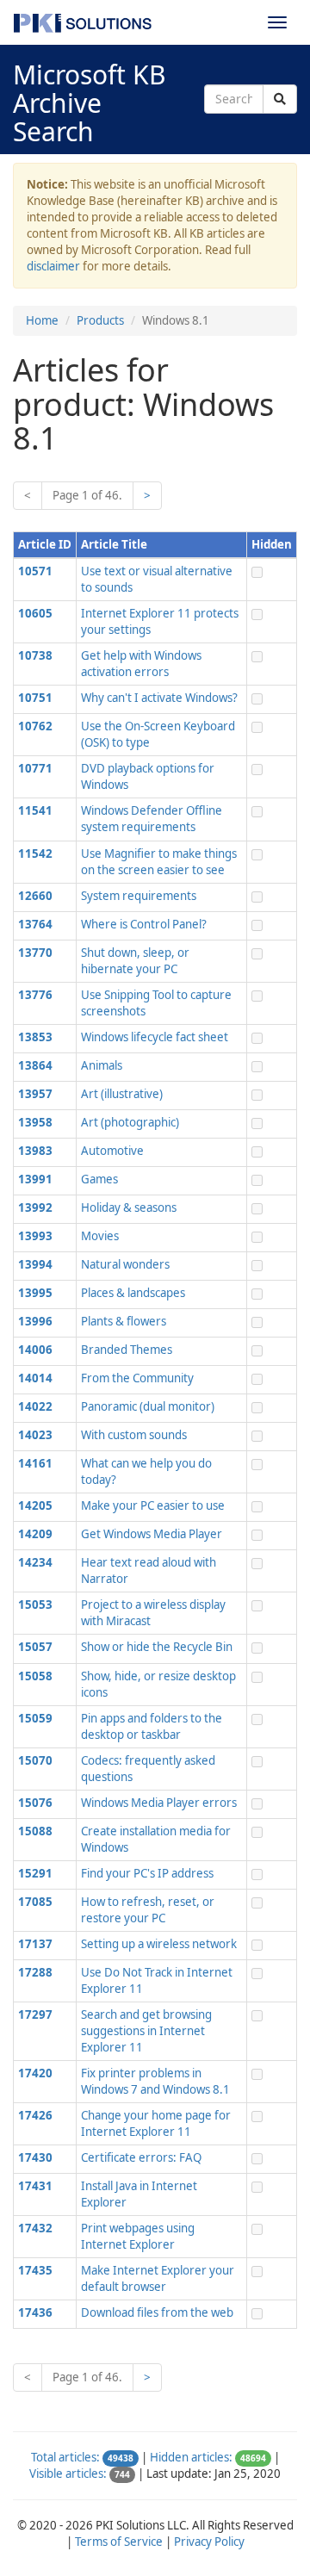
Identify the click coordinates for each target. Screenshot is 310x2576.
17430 (35, 2157)
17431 (35, 2186)
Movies (100, 1236)
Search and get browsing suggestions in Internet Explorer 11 (146, 2031)
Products (100, 320)
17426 (35, 2115)
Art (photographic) (130, 1122)
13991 (35, 1179)
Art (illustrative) (122, 1094)
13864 (35, 1065)
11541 (35, 810)
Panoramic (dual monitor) (148, 1406)
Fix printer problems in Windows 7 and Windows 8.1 (155, 2081)
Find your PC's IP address (147, 1873)
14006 (35, 1350)
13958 (35, 1122)
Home (42, 320)
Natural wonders (125, 1264)
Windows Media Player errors (159, 1803)
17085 (35, 1902)
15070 (35, 1760)
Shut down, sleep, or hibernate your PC (135, 961)
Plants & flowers (124, 1321)
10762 (35, 726)
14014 (35, 1378)
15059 (35, 1718)
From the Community (137, 1378)
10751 (35, 698)
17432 (35, 2228)
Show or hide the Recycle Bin (157, 1647)
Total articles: (65, 2457)
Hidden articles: (191, 2457)
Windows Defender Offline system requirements (152, 819)
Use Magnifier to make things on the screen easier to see (159, 862)
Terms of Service (119, 2542)
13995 (35, 1293)
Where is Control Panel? (144, 924)
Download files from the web (157, 2312)
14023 (35, 1435)
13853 (35, 1037)
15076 (35, 1803)
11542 (35, 853)
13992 (35, 1207)
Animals (102, 1065)
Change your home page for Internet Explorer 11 (156, 2123)
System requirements (139, 896)
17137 (35, 1944)
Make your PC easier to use (153, 1505)
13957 (35, 1094)
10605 (35, 613)
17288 (35, 1972)
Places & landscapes (133, 1293)
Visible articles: (68, 2474)
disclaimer (53, 266)
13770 (35, 953)
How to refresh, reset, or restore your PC (148, 1910)
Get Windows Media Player (152, 1534)
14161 (35, 1463)
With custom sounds (134, 1435)
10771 (35, 768)
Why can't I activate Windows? (159, 698)
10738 (35, 655)
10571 (35, 571)
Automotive (112, 1151)
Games (99, 1179)
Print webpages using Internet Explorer (138, 2236)
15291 (35, 1873)
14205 (35, 1505)
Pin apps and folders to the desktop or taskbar (152, 1726)
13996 (35, 1321)
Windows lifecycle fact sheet (155, 1037)
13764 (35, 924)
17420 (35, 2073)
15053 (35, 1605)
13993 (35, 1236)
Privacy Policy (209, 2542)
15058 (35, 1676)
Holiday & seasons (129, 1207)
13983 (35, 1151)
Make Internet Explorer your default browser (158, 2278)
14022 (35, 1406)
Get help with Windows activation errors (141, 664)
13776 (35, 995)
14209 (35, 1534)
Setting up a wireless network (159, 1944)
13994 (35, 1264)
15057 (35, 1647)
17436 (35, 2312)
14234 (35, 1562)
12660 (35, 896)
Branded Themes (127, 1350)
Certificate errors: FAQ (141, 2157)
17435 (35, 2270)
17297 (35, 2014)
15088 (35, 1831)
